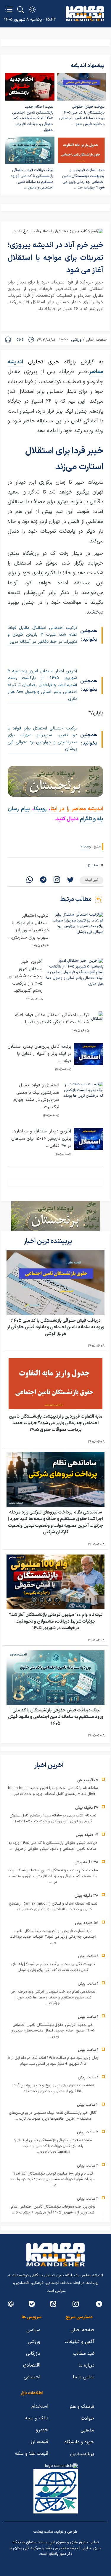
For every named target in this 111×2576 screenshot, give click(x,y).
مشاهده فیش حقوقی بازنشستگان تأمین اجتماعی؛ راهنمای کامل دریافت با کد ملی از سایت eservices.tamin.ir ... (53, 2146)
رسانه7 (85, 846)
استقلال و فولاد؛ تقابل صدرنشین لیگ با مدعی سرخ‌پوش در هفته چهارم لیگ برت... (36, 1096)
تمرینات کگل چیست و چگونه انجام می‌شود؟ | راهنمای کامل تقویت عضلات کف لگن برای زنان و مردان (53, 1967)
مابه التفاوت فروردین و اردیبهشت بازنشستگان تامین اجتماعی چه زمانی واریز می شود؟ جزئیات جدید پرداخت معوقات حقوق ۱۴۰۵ (56, 1423)
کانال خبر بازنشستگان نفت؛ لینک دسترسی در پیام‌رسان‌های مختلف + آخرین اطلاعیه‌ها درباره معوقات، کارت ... (53, 2116)
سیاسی (33, 2330)
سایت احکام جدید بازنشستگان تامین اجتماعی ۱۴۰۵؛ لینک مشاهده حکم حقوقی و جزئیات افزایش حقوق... (33, 118)
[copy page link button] (20, 340)
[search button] (21, 9)
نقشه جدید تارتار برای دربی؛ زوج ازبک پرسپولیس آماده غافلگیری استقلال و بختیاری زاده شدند (53, 2088)
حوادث (87, 2418)
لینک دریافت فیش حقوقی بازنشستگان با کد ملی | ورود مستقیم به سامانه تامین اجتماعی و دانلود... (32, 179)
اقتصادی (32, 2365)
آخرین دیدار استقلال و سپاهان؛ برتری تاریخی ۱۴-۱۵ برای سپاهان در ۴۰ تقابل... (41, 1139)
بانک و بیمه (37, 2418)
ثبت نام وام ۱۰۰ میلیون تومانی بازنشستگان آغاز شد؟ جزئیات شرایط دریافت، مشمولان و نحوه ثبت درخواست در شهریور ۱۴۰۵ (56, 1621)
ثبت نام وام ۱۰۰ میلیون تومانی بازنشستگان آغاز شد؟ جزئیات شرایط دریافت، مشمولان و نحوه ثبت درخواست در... (53, 2179)
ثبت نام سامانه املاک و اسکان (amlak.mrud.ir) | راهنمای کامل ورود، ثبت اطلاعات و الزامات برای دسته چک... (53, 1907)
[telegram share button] (43, 880)
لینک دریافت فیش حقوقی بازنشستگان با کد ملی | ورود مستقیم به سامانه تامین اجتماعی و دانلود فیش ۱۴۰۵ (56, 1717)
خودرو (42, 2430)
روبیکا (41, 809)
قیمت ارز (39, 2442)
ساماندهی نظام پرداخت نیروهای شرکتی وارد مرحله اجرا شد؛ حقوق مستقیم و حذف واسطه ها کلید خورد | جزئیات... (53, 1997)
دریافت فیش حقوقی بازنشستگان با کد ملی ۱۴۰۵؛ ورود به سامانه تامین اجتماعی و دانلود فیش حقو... (82, 115)
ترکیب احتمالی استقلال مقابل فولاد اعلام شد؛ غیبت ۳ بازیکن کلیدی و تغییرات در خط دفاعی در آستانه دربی (42, 635)
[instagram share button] (57, 880)
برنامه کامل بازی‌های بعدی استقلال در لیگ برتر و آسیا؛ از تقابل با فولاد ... (40, 1054)
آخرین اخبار (50, 1766)
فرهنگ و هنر (82, 2407)
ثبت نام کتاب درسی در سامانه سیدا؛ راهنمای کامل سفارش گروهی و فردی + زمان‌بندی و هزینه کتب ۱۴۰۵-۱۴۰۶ (53, 1819)
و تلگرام (87, 819)
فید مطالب (84, 2354)
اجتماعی (32, 2377)
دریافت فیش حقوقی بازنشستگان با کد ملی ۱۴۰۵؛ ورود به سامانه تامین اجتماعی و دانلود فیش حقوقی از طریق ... (53, 1846)
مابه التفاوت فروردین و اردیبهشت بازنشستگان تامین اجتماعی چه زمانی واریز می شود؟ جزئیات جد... (83, 179)
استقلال (92, 865)
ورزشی (76, 340)
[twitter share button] (70, 880)
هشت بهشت (43, 2532)
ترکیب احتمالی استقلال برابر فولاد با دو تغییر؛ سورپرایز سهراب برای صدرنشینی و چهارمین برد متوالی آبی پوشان (42, 739)
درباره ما (86, 2365)
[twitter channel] (99, 2304)
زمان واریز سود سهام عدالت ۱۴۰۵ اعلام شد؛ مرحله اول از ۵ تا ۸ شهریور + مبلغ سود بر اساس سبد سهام (53, 2061)
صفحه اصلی (96, 340)
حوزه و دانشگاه (79, 2442)
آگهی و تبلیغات (79, 2342)
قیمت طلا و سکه (32, 2454)
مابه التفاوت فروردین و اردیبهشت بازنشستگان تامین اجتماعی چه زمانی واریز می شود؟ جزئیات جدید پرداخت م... (53, 1937)
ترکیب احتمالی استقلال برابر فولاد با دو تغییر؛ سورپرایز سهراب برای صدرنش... (28, 927)
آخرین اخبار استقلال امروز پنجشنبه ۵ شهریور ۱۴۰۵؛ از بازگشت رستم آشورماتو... (26, 976)
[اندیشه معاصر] (85, 14)
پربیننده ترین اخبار (48, 1241)
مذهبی (87, 2430)
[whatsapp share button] (30, 880)
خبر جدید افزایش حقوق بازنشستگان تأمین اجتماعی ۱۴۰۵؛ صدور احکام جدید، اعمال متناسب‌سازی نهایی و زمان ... (53, 2031)
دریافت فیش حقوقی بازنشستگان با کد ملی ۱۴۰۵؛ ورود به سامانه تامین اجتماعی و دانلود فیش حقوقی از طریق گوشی (56, 1327)
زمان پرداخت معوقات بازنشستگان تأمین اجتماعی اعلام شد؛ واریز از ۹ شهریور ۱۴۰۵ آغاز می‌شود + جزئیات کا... (53, 2210)
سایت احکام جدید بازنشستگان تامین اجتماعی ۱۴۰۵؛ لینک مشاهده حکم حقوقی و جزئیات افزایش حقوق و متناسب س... (53, 1876)
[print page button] (8, 340)
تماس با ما (84, 2377)
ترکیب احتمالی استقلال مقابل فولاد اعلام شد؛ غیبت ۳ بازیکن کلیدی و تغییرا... (52, 1019)
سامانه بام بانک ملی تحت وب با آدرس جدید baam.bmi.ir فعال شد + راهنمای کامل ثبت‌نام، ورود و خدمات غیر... (53, 1791)
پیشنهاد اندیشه (88, 66)
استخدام (40, 2406)
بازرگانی (33, 2354)
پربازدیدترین (82, 2454)
